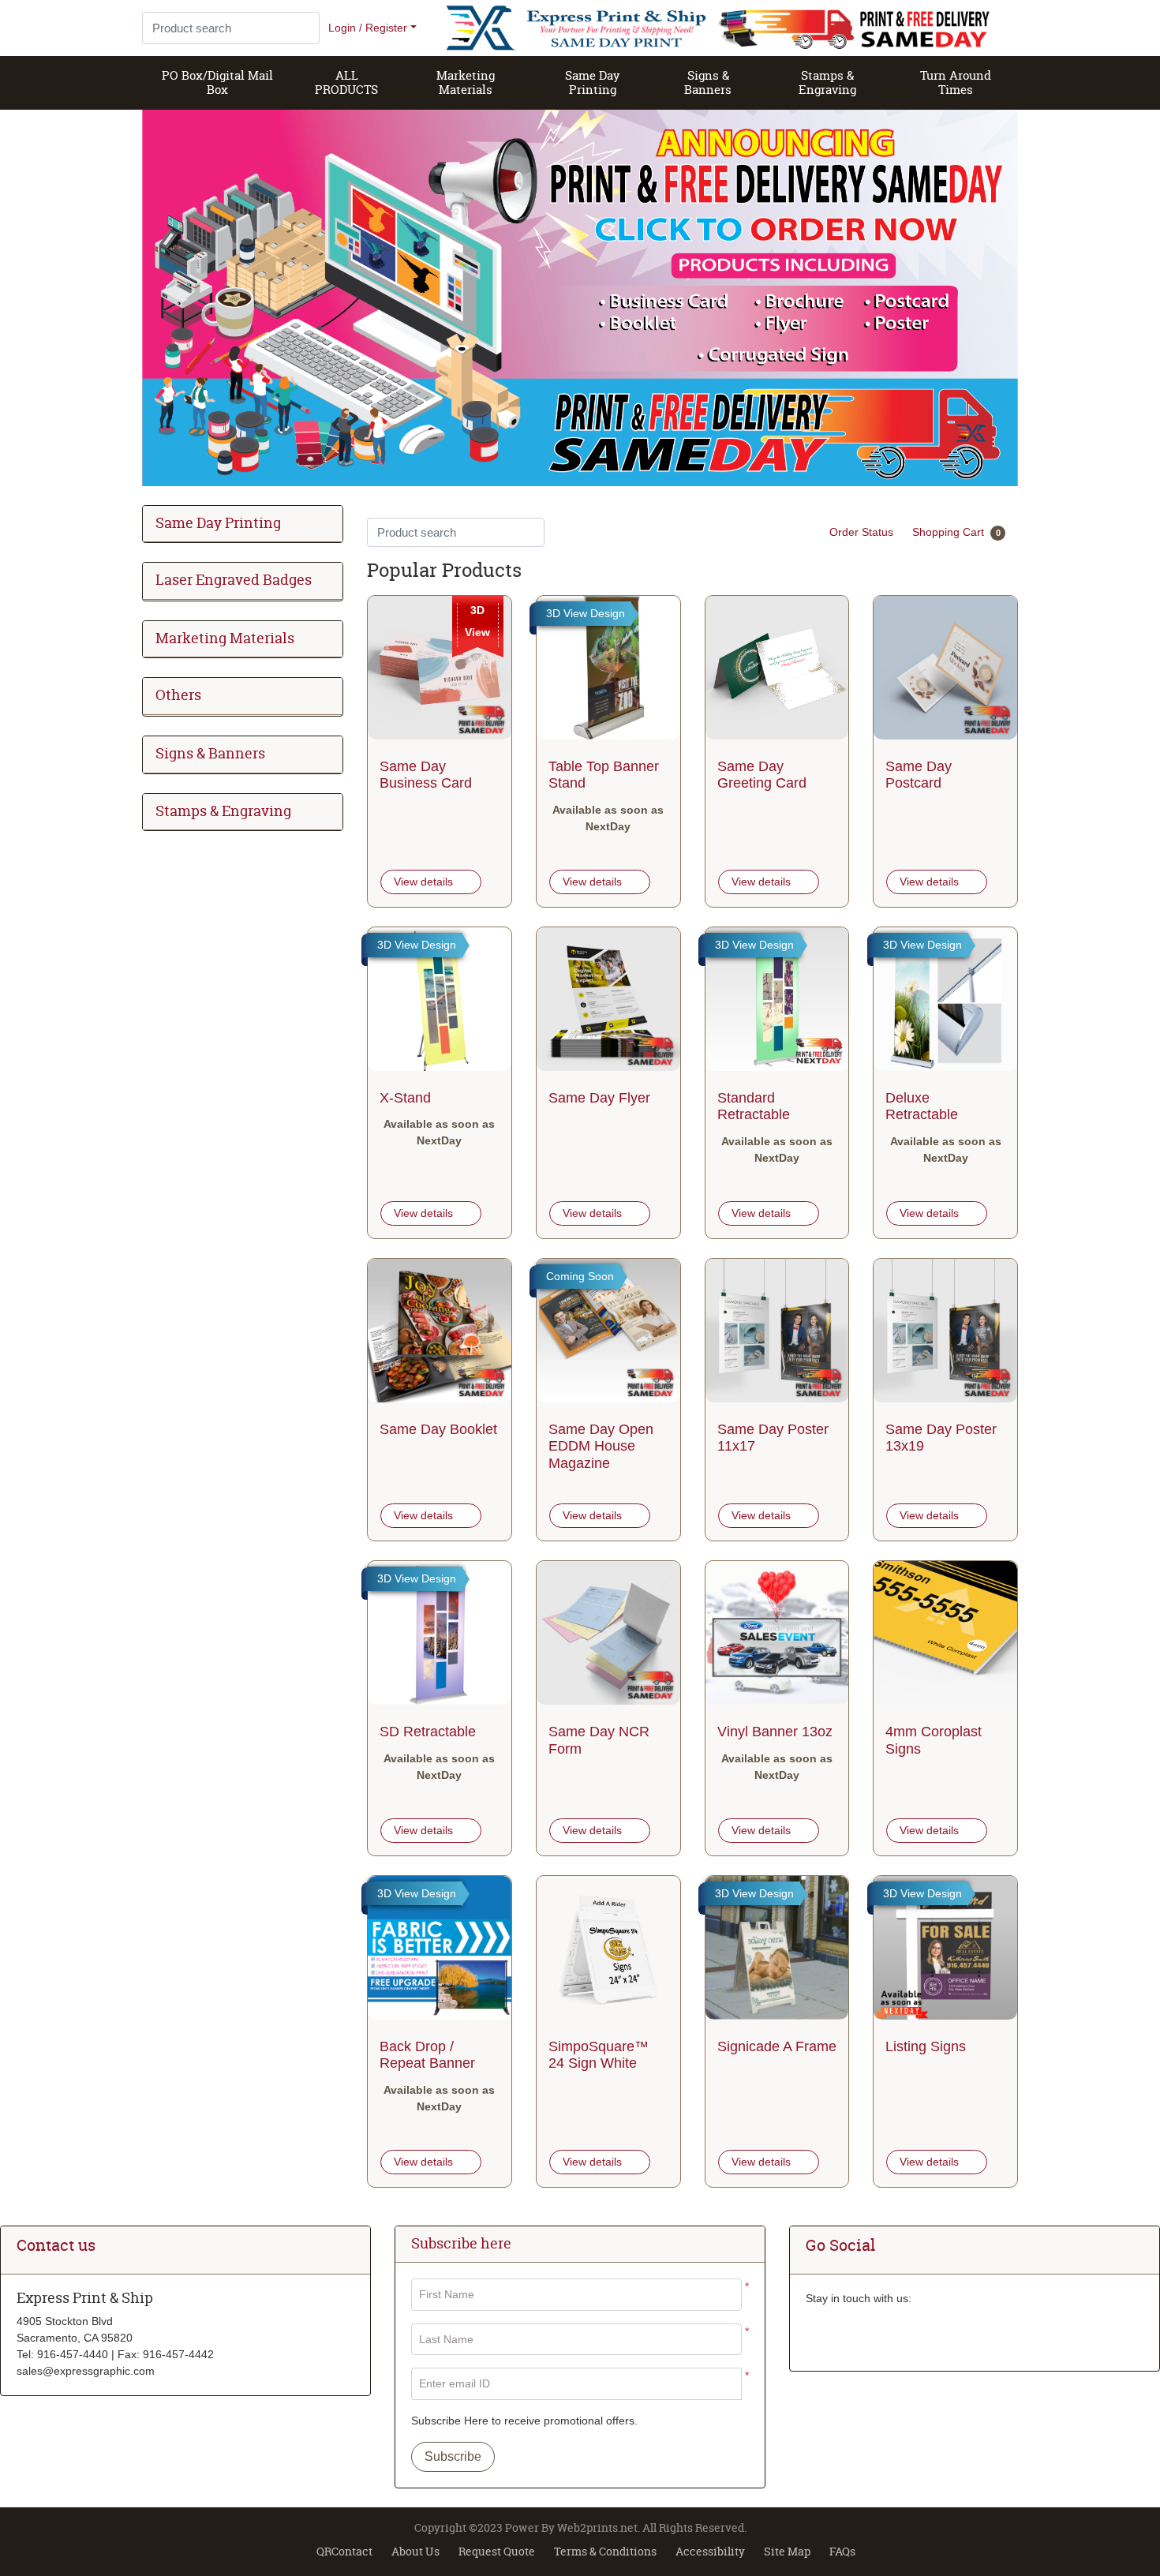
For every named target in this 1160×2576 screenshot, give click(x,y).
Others (178, 696)
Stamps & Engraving (223, 812)
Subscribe (453, 2456)
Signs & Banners (210, 754)
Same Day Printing (218, 524)
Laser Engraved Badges (234, 580)
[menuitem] (218, 83)
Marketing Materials (225, 639)
